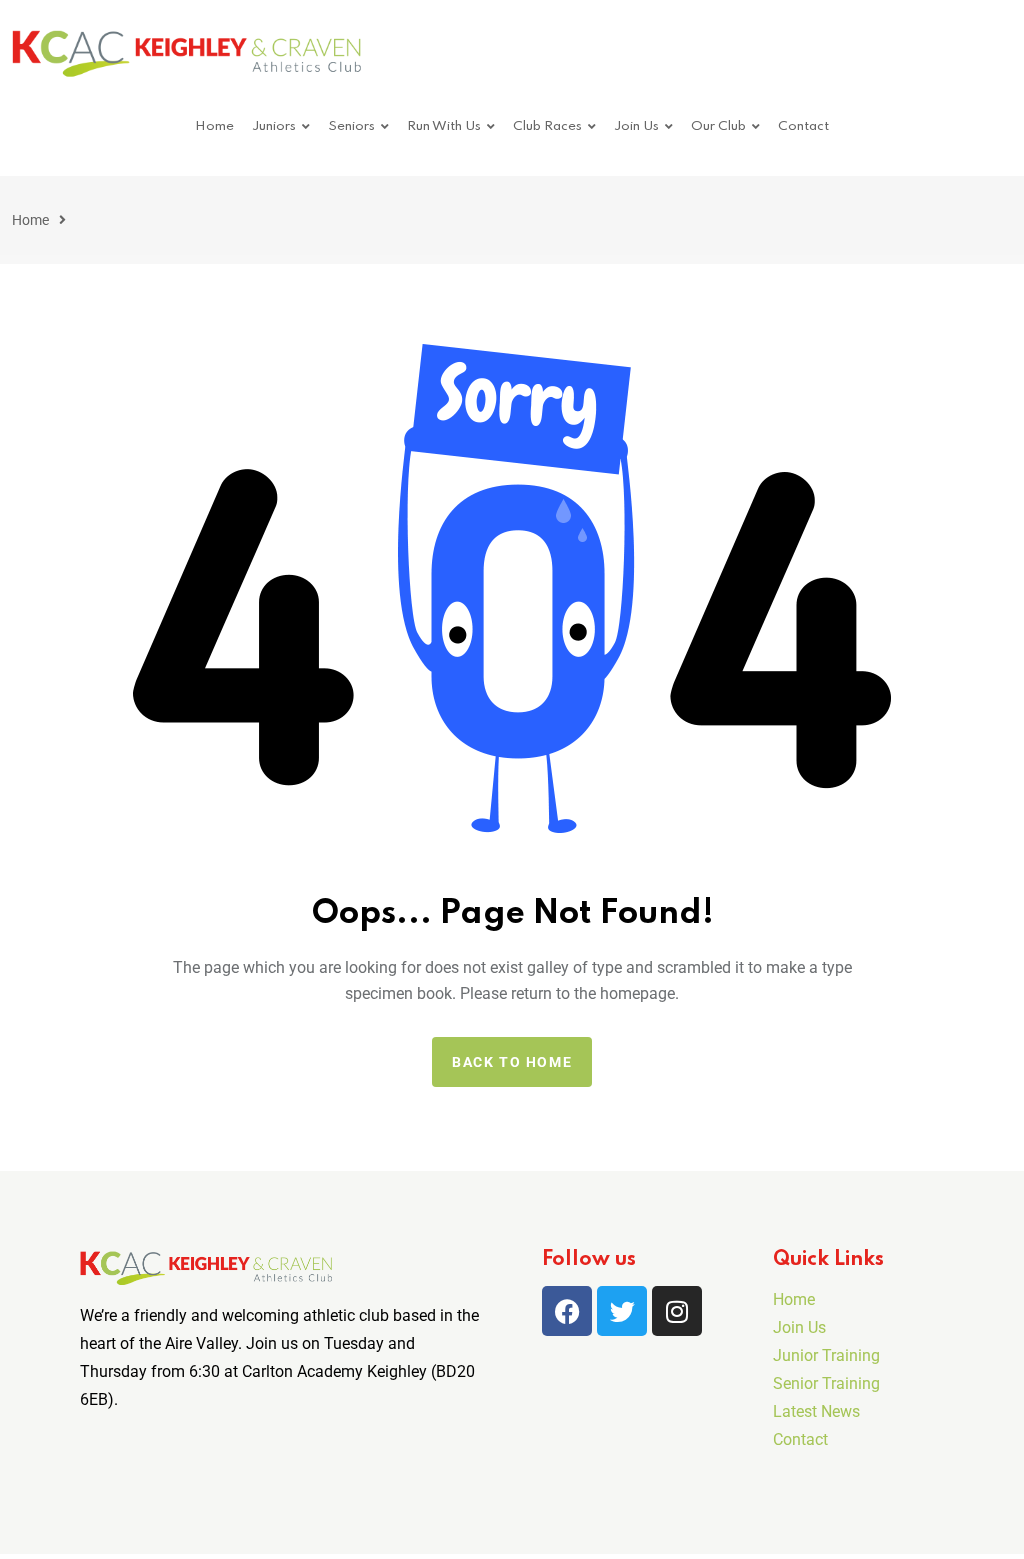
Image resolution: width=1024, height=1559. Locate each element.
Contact (803, 126)
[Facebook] (567, 1311)
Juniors (274, 126)
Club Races (547, 126)
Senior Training (826, 1383)
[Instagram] (677, 1311)
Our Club (718, 126)
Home (214, 126)
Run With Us (444, 126)
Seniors (351, 126)
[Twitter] (622, 1311)
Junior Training (826, 1355)
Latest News (816, 1411)
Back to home (512, 1062)
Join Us (636, 126)
